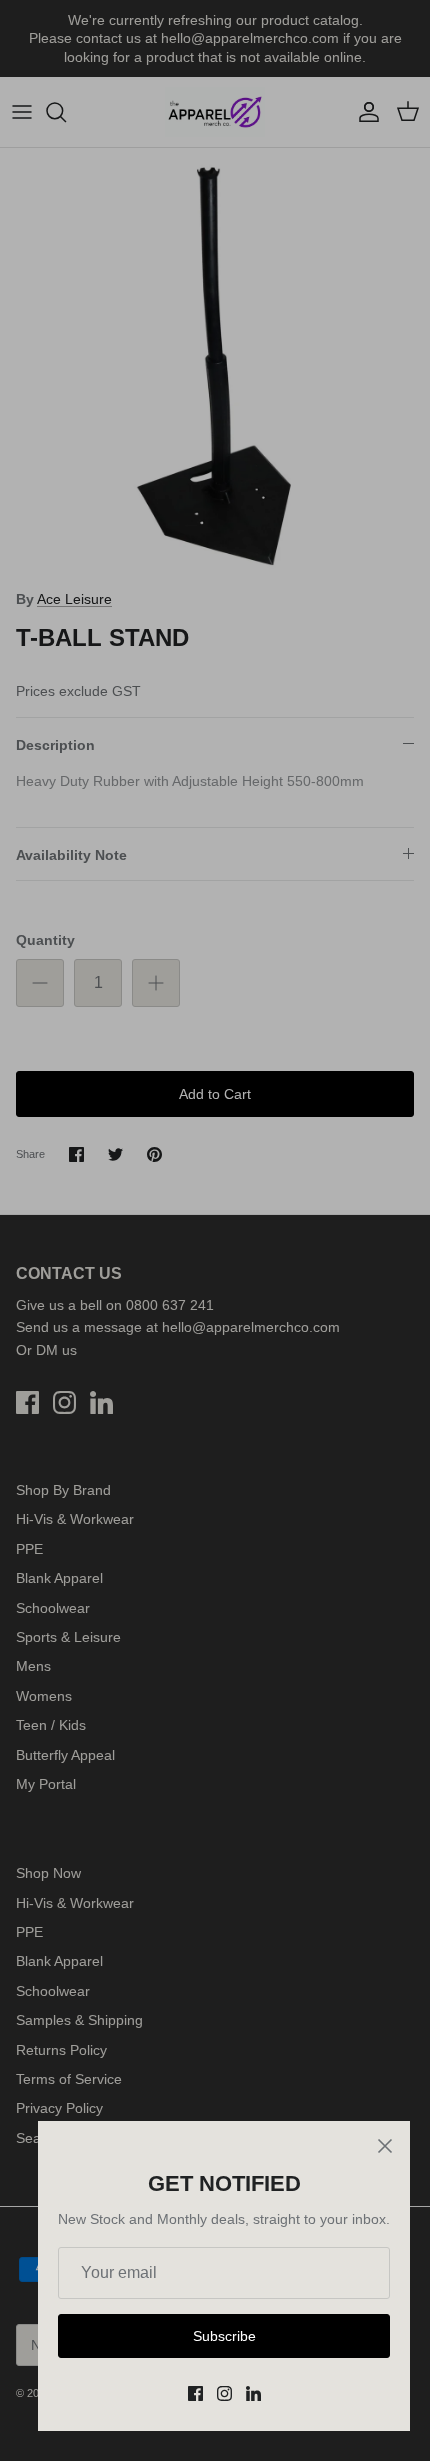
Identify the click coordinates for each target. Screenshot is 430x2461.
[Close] (385, 2146)
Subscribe (224, 2336)
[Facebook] (195, 2393)
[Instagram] (224, 2393)
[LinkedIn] (253, 2393)
